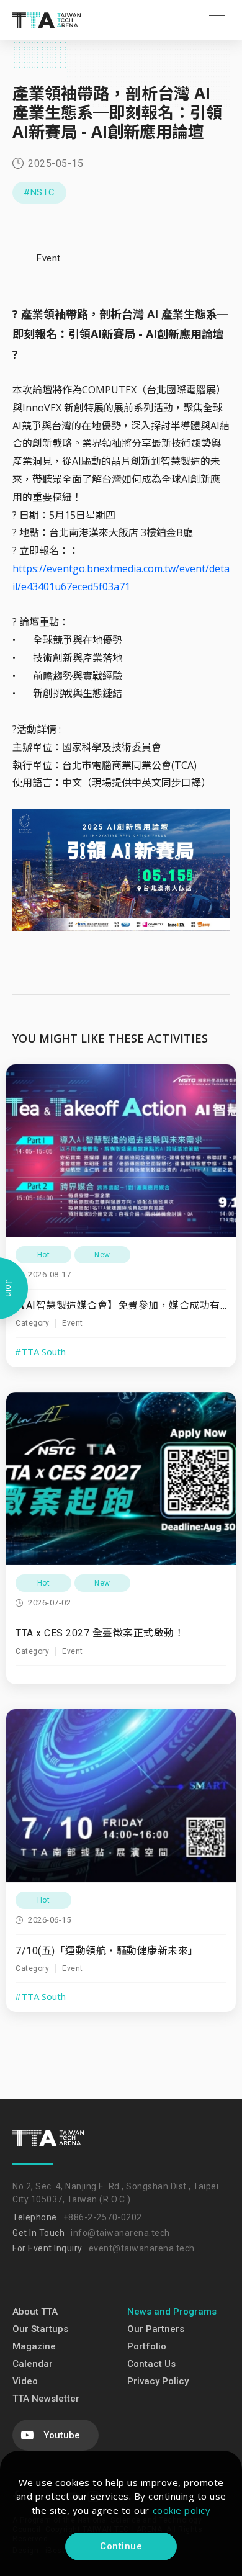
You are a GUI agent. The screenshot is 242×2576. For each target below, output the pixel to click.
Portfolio (147, 2346)
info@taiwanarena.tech (120, 2233)
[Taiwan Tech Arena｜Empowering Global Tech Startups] (47, 20)
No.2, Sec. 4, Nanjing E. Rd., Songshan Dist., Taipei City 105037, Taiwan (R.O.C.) (115, 2193)
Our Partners (156, 2329)
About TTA (35, 2312)
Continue (121, 2546)
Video (25, 2381)
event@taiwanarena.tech (142, 2248)
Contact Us (151, 2364)
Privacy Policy (158, 2381)
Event (49, 258)
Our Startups (40, 2329)
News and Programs (172, 2312)
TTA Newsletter (46, 2399)
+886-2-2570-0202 (103, 2217)
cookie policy (182, 2510)
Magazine (34, 2346)
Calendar (33, 2364)
